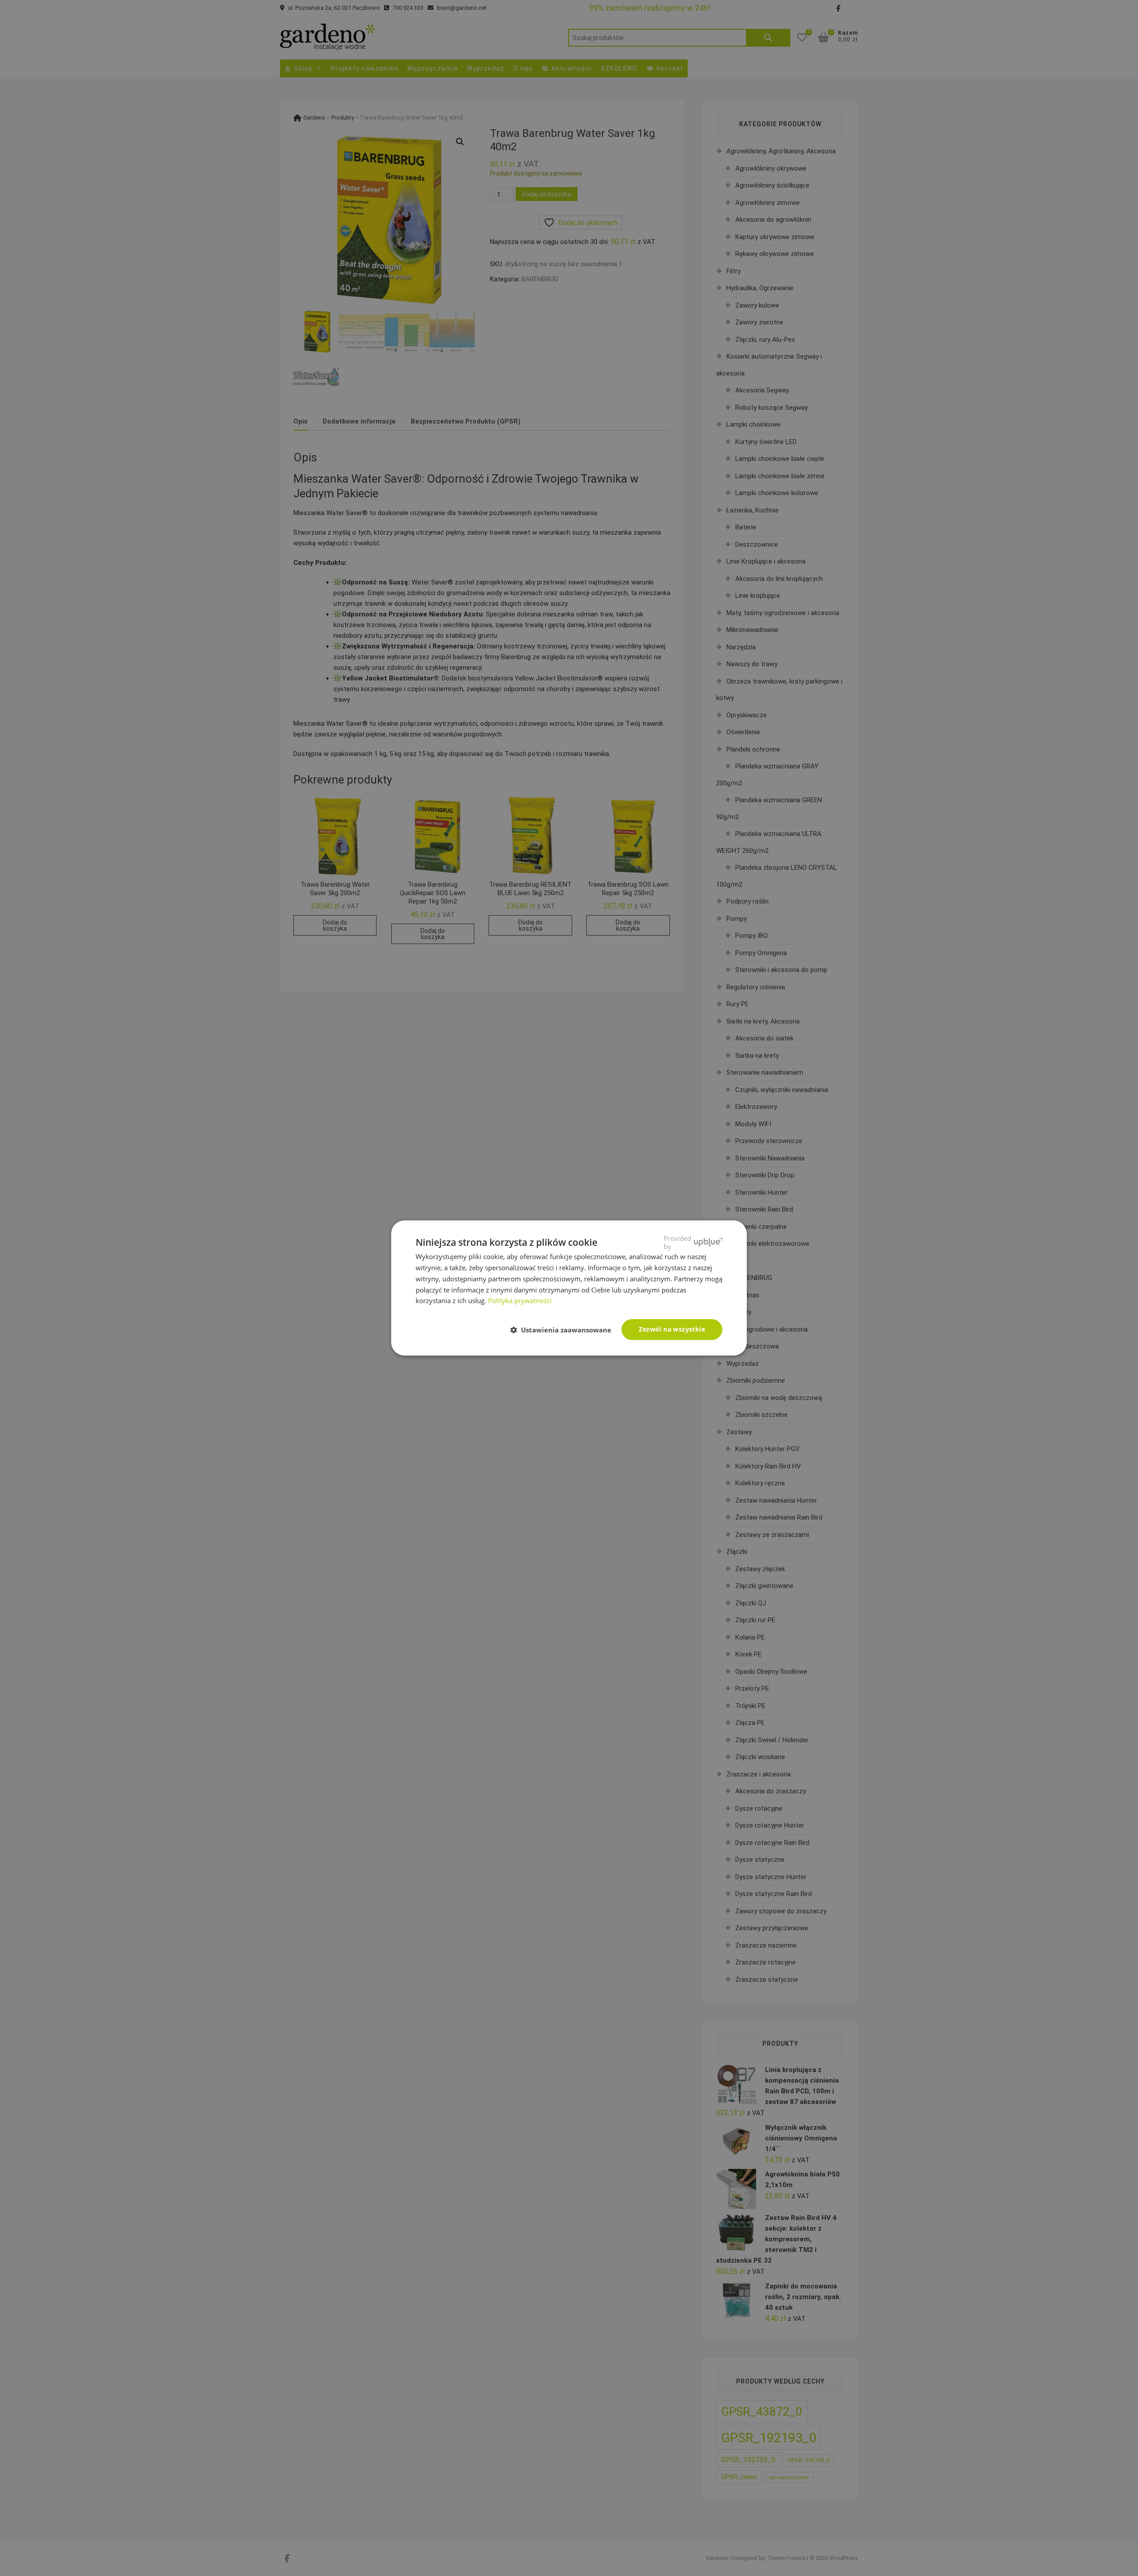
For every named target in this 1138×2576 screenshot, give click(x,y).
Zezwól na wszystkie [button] (672, 1329)
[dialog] (569, 1288)
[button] (564, 1330)
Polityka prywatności (520, 1300)
